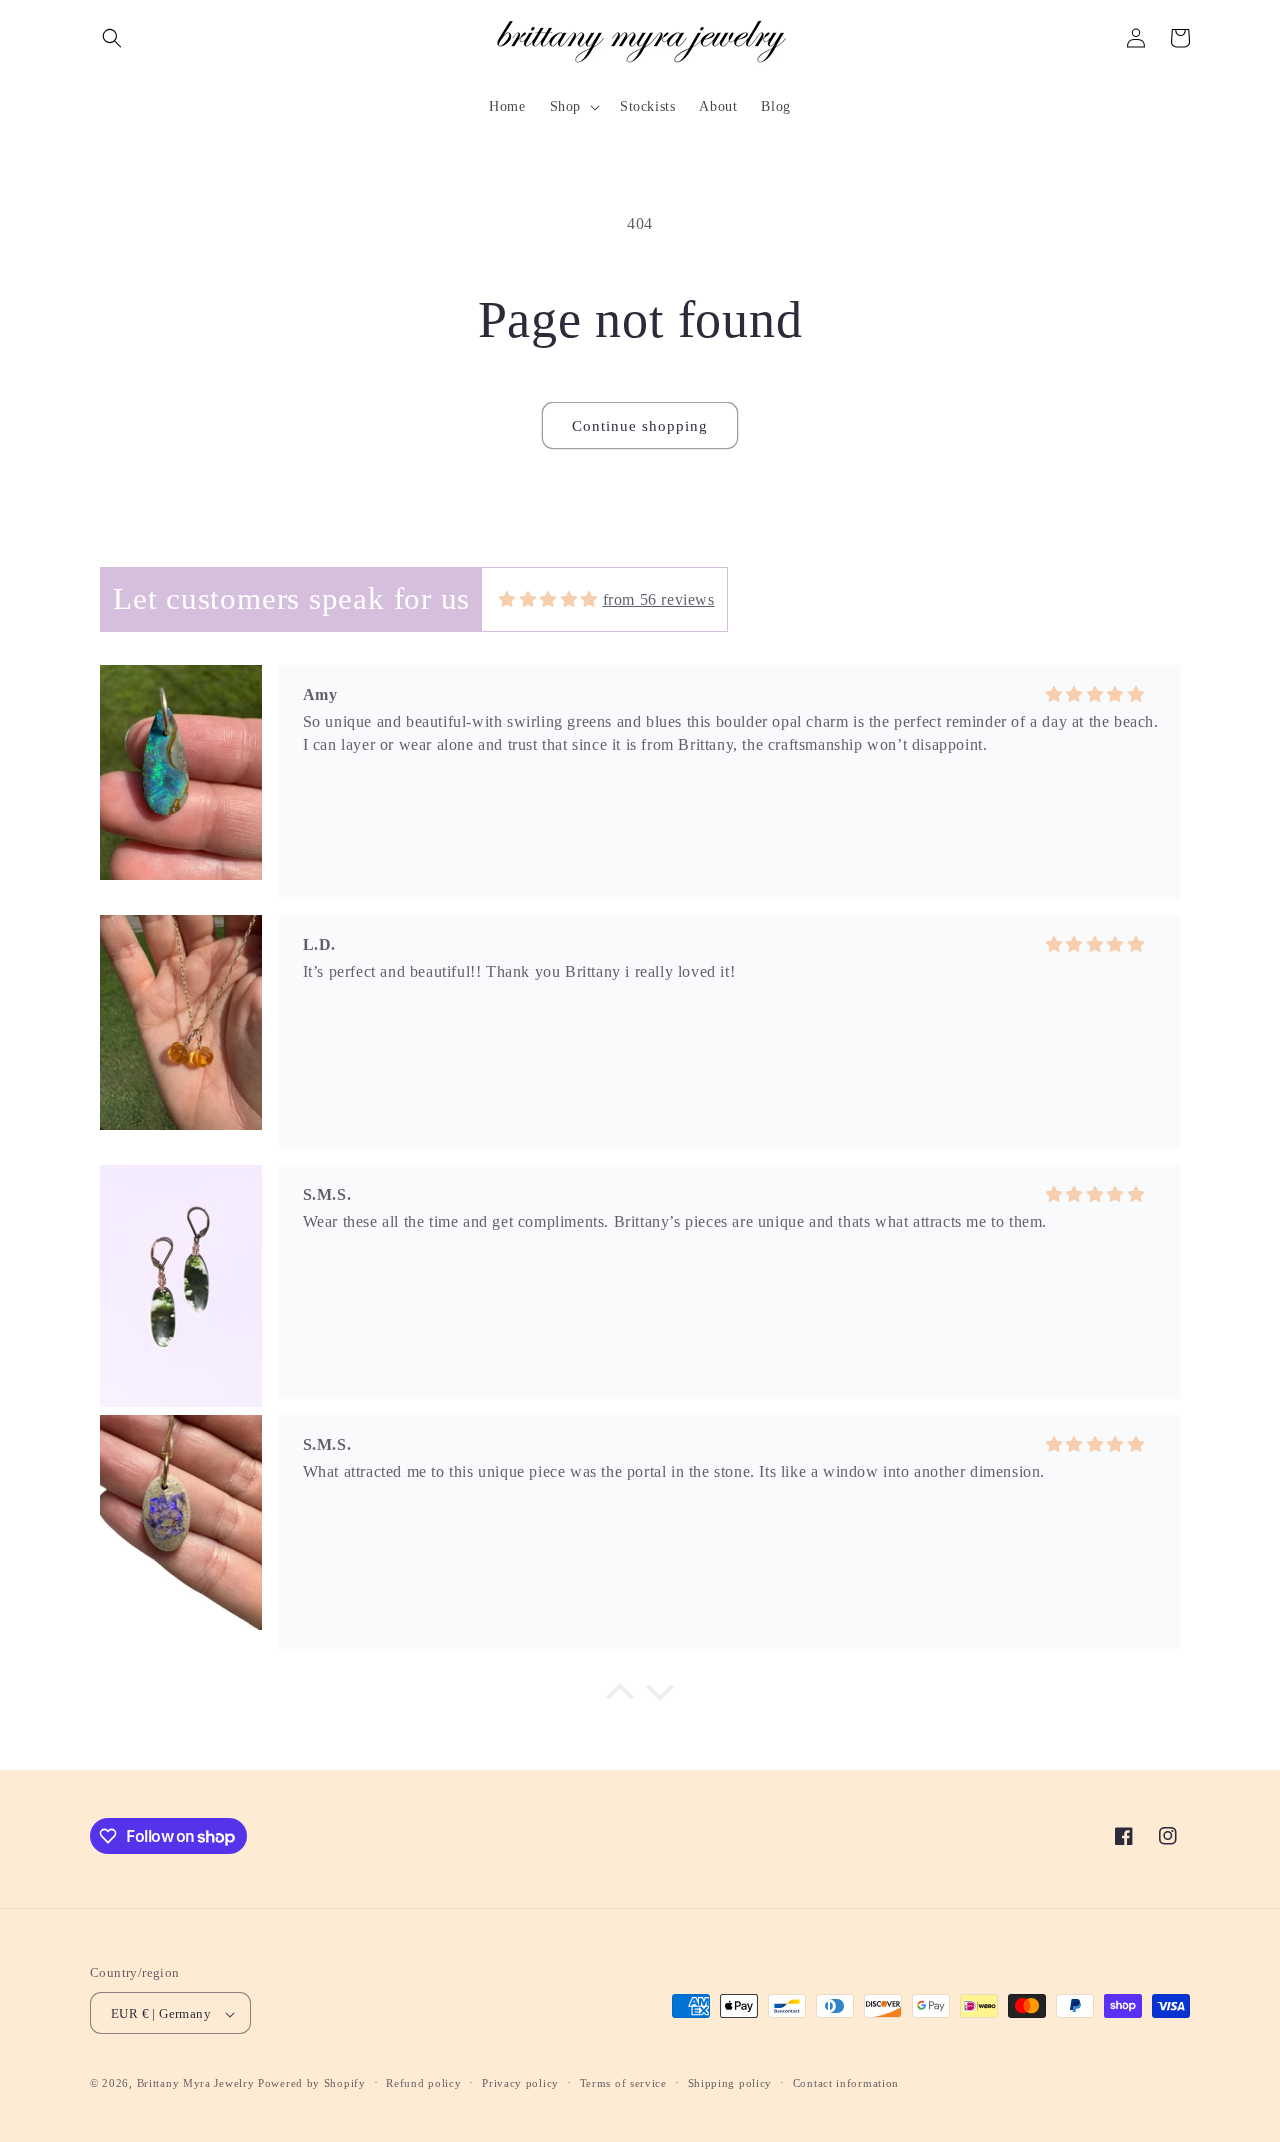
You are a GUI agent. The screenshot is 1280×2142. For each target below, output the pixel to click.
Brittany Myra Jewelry (196, 2084)
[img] (548, 599)
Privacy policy (520, 2083)
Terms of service (623, 2083)
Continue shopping (640, 426)
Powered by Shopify (312, 2084)
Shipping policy (730, 2083)
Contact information (846, 2083)
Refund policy (423, 2083)
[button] (112, 38)
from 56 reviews (659, 599)
